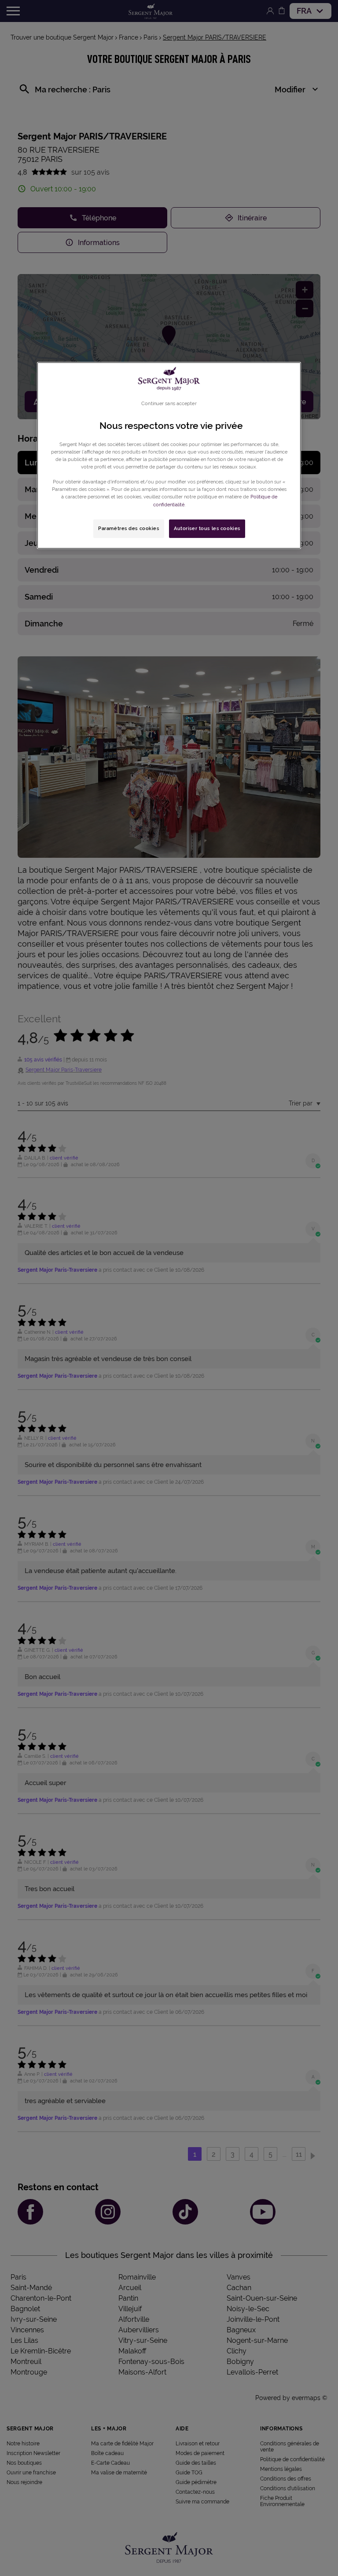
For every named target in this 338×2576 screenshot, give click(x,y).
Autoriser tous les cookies (207, 528)
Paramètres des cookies (129, 528)
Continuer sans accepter (169, 403)
